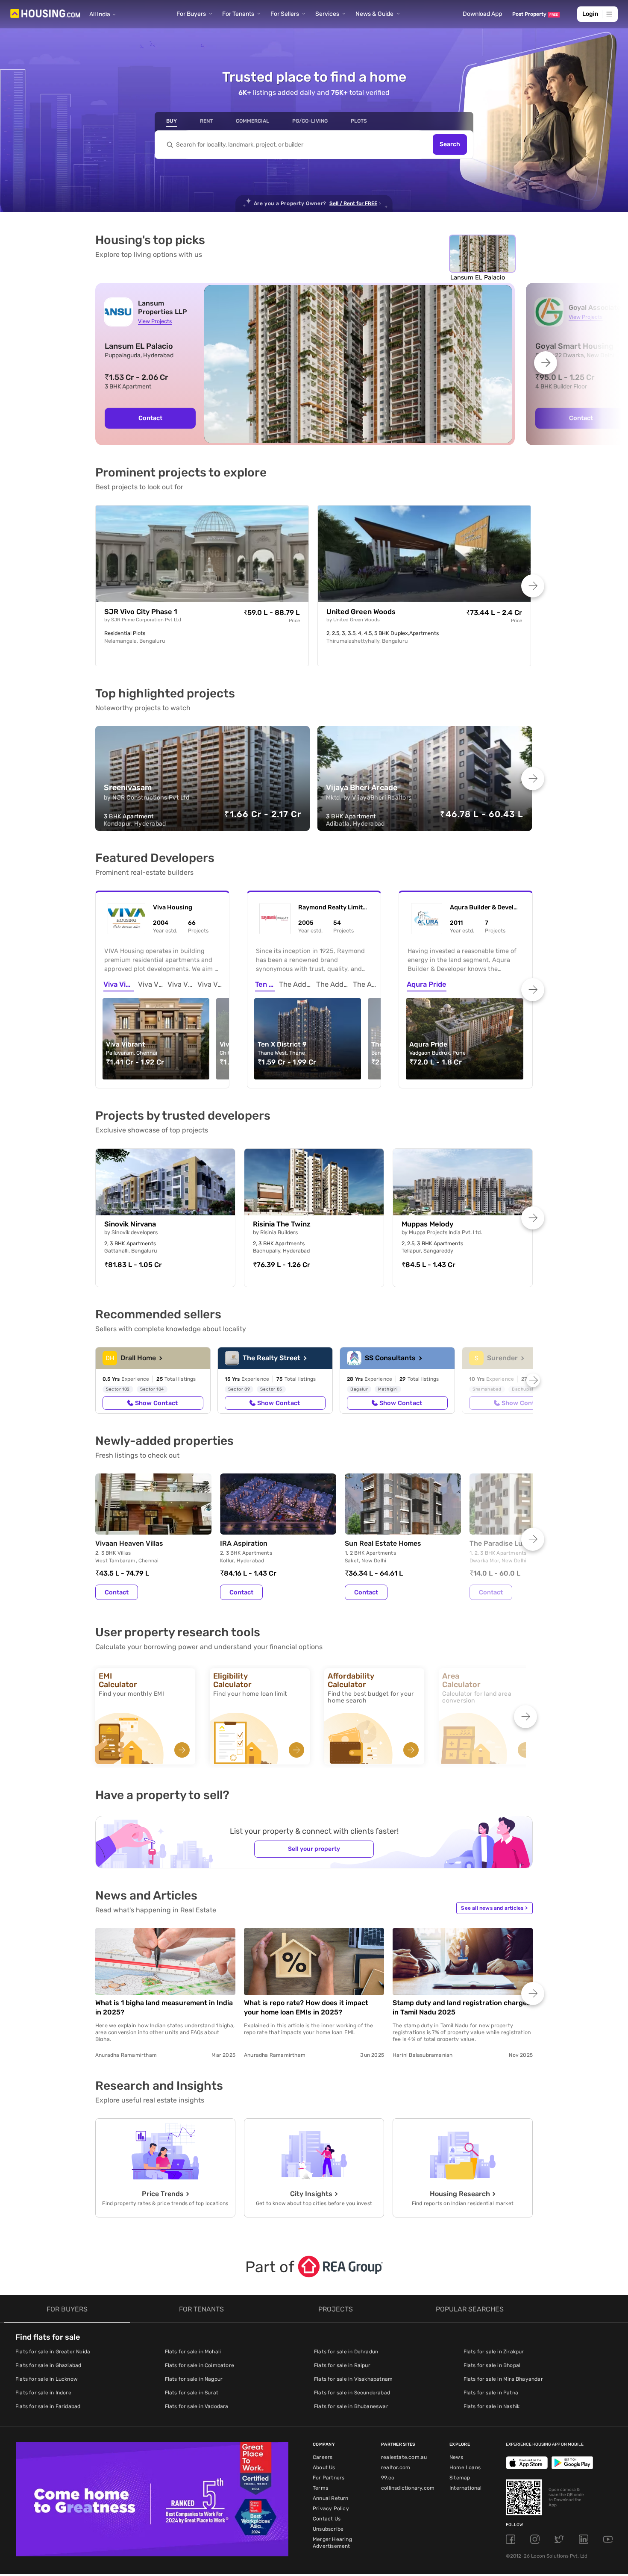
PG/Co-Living (310, 121)
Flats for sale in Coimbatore (200, 2365)
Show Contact (156, 1403)
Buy (172, 121)
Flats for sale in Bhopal (492, 2365)
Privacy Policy (331, 2508)
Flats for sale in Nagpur (194, 2379)
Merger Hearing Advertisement (332, 2543)
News (456, 2457)
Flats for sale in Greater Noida (53, 2352)
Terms (320, 2488)
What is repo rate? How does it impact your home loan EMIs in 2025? (306, 2007)
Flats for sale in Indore (43, 2393)
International (466, 2488)
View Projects (155, 321)
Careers (323, 2457)
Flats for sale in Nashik (492, 2406)
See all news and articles (494, 1908)
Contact (150, 418)
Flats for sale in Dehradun (346, 2352)
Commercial (252, 121)
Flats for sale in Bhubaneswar (351, 2406)
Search (450, 145)
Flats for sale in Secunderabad (352, 2393)
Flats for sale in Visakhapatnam (353, 2379)
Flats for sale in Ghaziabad (48, 2365)
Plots (359, 121)
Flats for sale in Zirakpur (494, 2352)
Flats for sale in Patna (491, 2393)
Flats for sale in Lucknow (47, 2379)
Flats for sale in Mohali (193, 2352)
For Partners (329, 2478)
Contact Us (327, 2519)
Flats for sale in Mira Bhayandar (503, 2379)
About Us (324, 2467)
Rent (206, 121)
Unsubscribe (328, 2529)
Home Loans (465, 2467)
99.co (388, 2478)
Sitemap (460, 2478)
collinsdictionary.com (408, 2488)
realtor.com (396, 2467)
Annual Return (331, 2498)
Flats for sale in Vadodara (197, 2406)
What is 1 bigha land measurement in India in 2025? (164, 2007)
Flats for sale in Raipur (342, 2365)
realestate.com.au (404, 2457)
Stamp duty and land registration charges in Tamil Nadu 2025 (462, 2007)
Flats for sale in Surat (192, 2393)
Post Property (535, 14)
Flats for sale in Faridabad (48, 2406)
